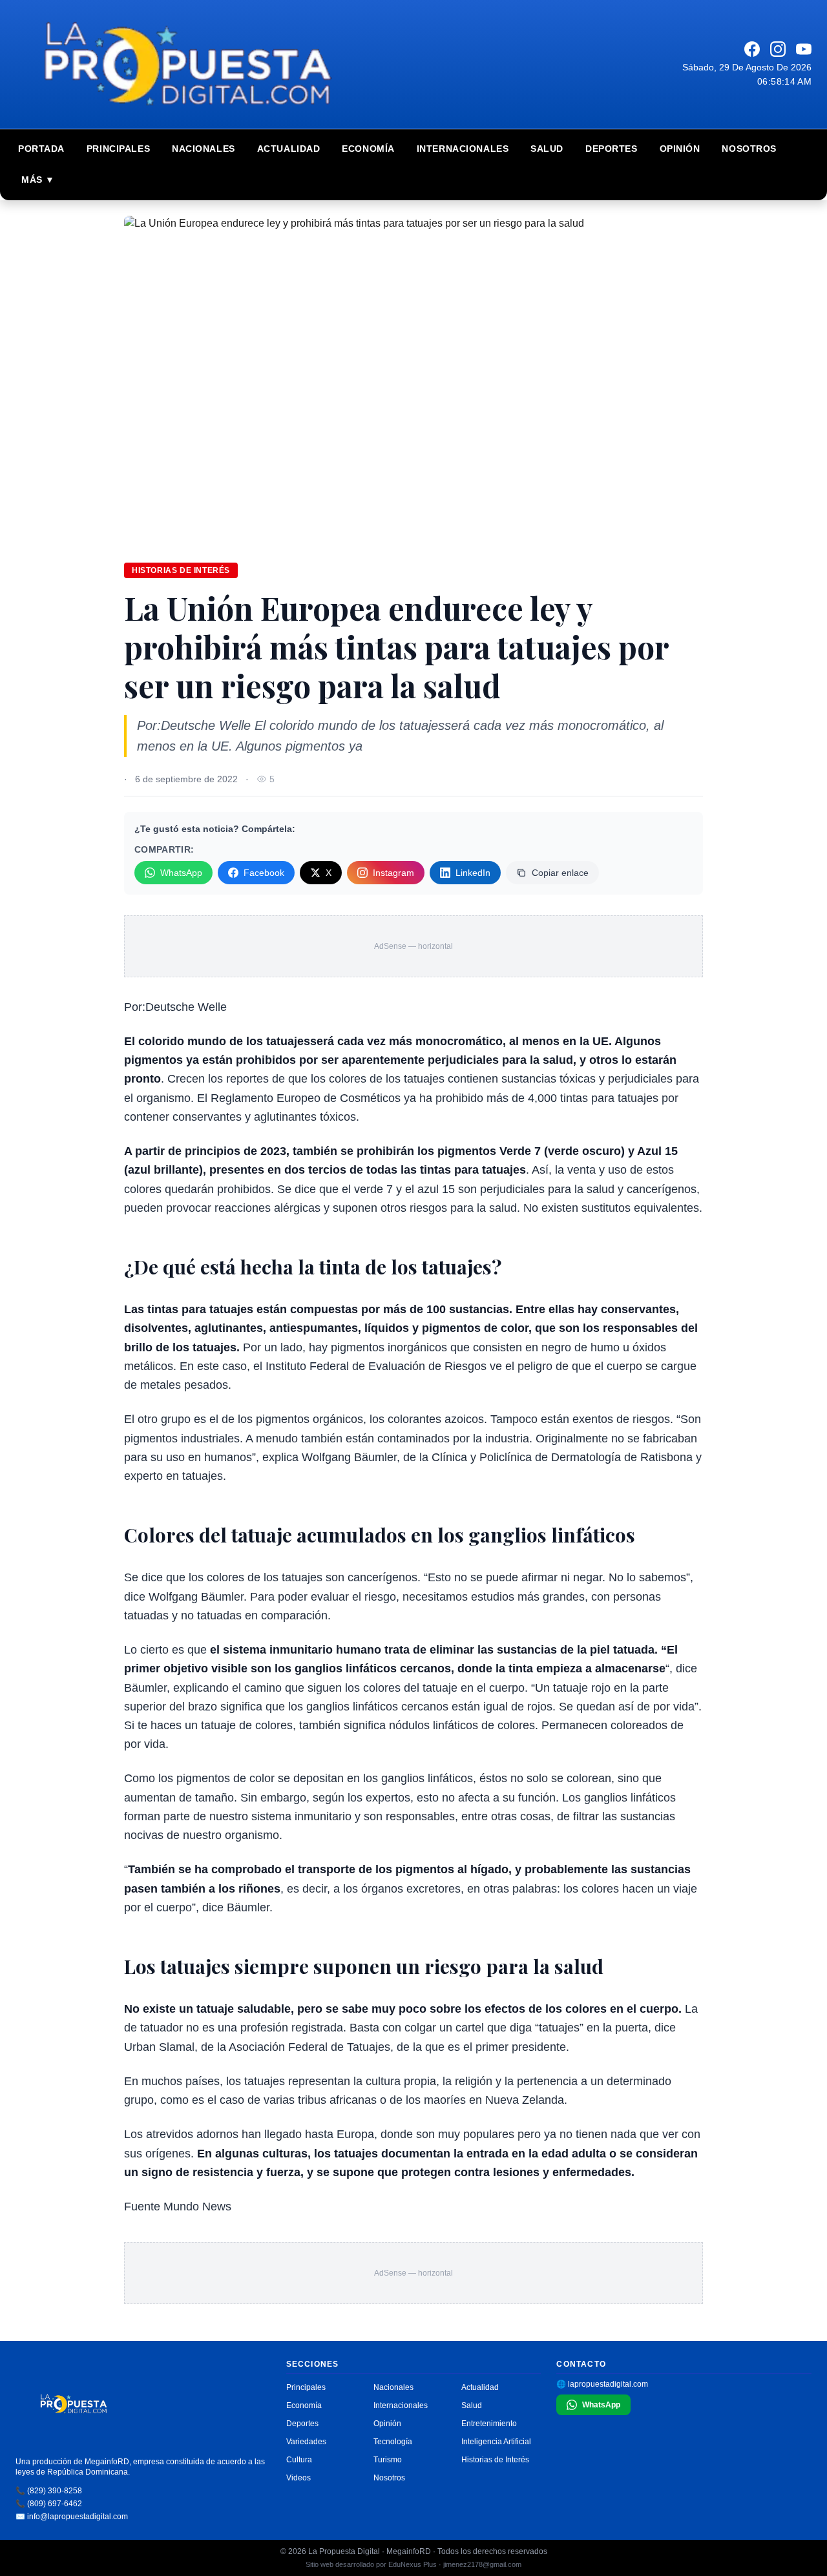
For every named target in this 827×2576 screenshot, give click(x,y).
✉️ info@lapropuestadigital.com (72, 2517)
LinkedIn (473, 873)
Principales (118, 149)
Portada (41, 149)
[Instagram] (778, 49)
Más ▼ (38, 180)
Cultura (299, 2460)
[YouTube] (804, 49)
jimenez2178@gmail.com (482, 2564)
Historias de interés (181, 570)
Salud (547, 149)
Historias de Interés (495, 2460)
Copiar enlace (560, 873)
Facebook (264, 873)
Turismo (388, 2460)
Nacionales (204, 149)
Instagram (393, 873)
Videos (298, 2478)
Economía (368, 149)
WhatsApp (181, 873)
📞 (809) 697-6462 (49, 2504)
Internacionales (463, 149)
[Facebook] (752, 49)
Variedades (306, 2442)
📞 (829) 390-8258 (49, 2491)
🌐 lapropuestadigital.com (602, 2384)
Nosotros (749, 149)
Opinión (680, 149)
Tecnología (393, 2442)
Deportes (611, 149)
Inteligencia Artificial (496, 2442)
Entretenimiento (489, 2424)
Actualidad (289, 149)
